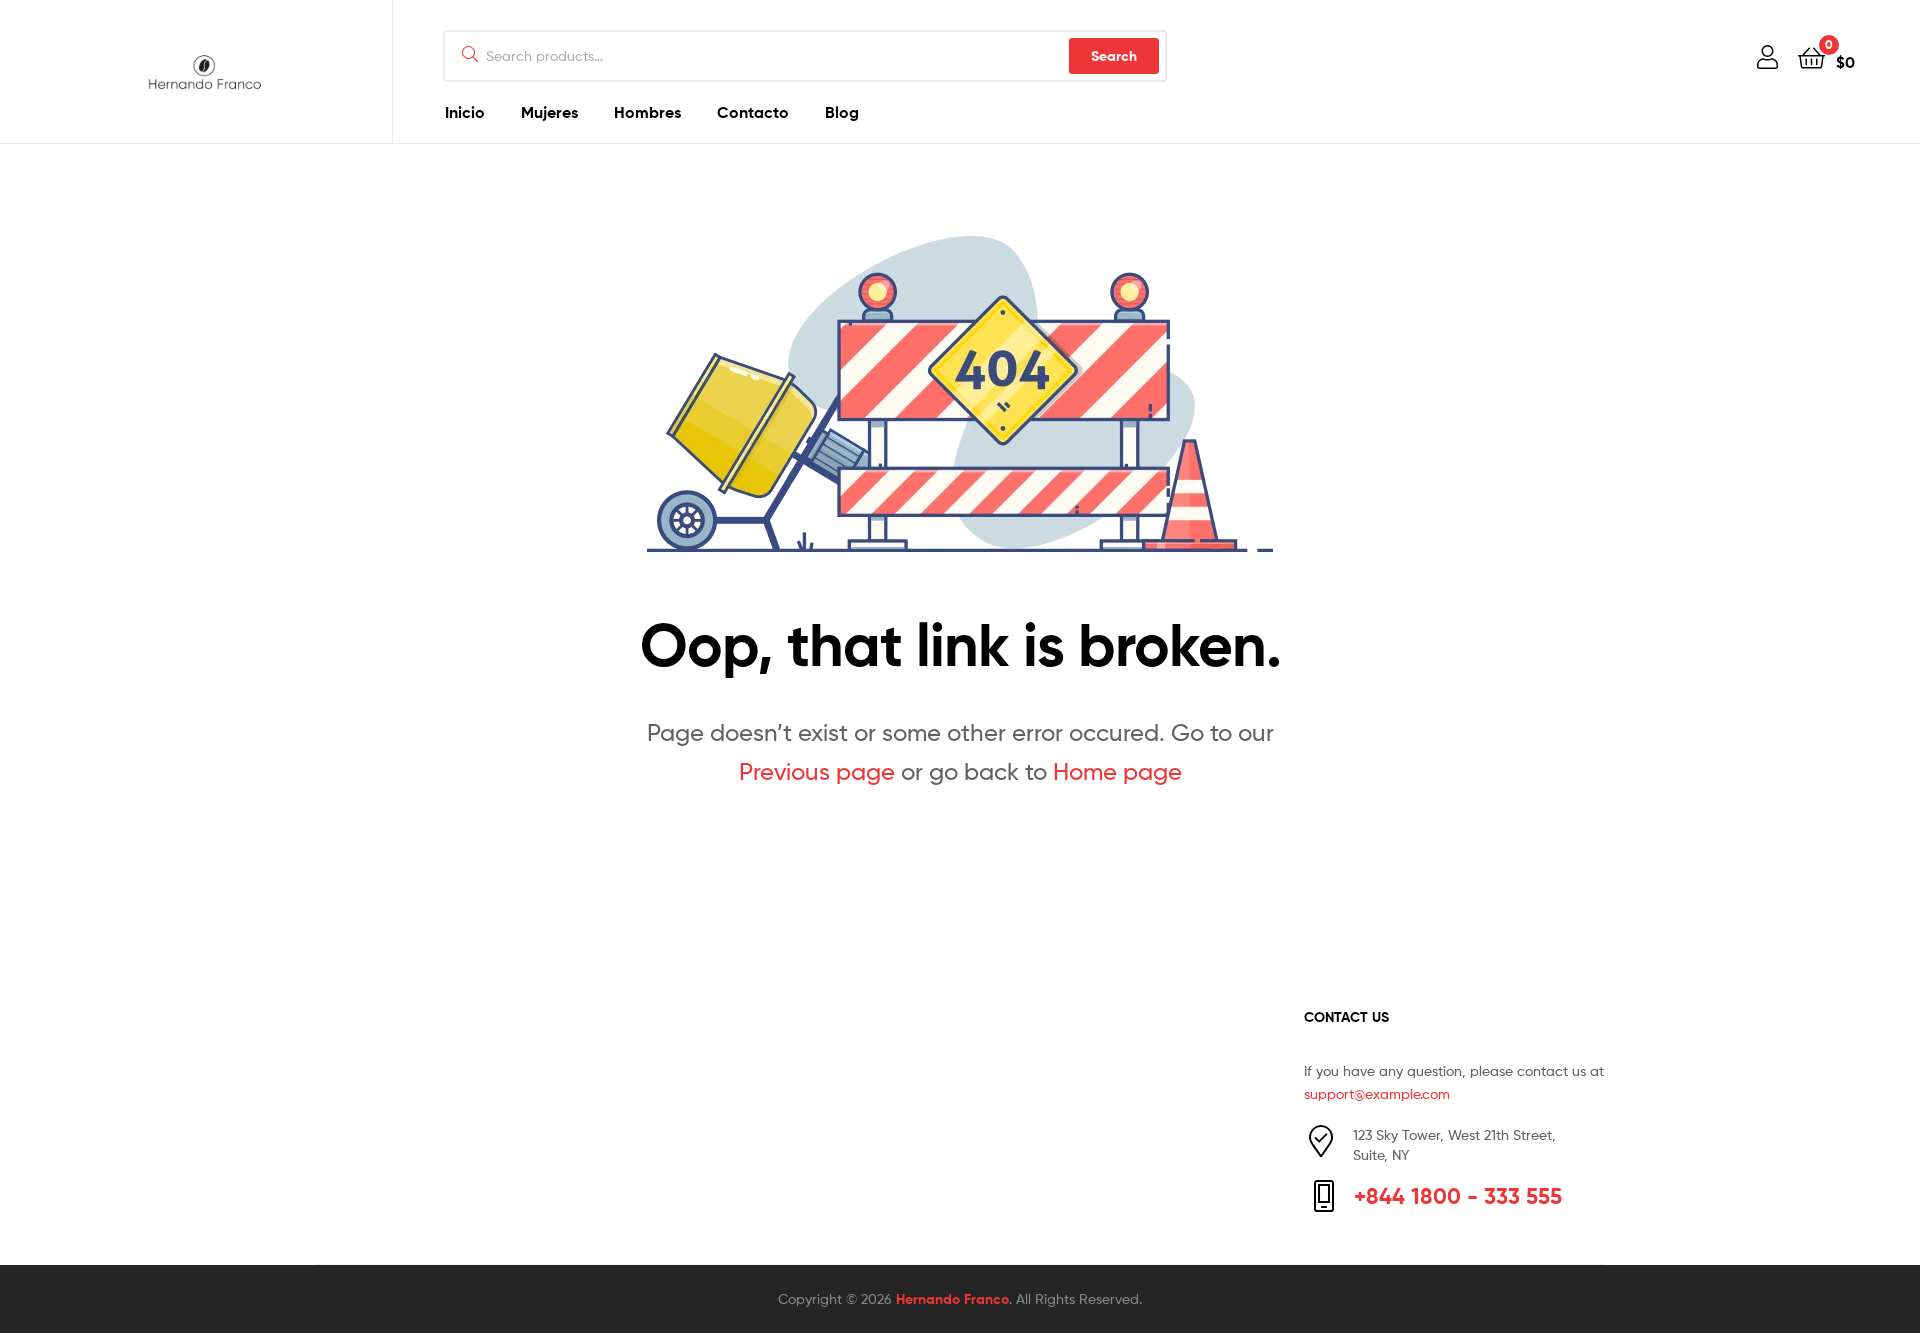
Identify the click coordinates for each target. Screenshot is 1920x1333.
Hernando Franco (952, 1299)
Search (1114, 56)
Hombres (647, 112)
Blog (842, 112)
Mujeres (549, 112)
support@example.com (1377, 1093)
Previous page (817, 771)
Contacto (753, 112)
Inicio (465, 112)
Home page (1117, 771)
